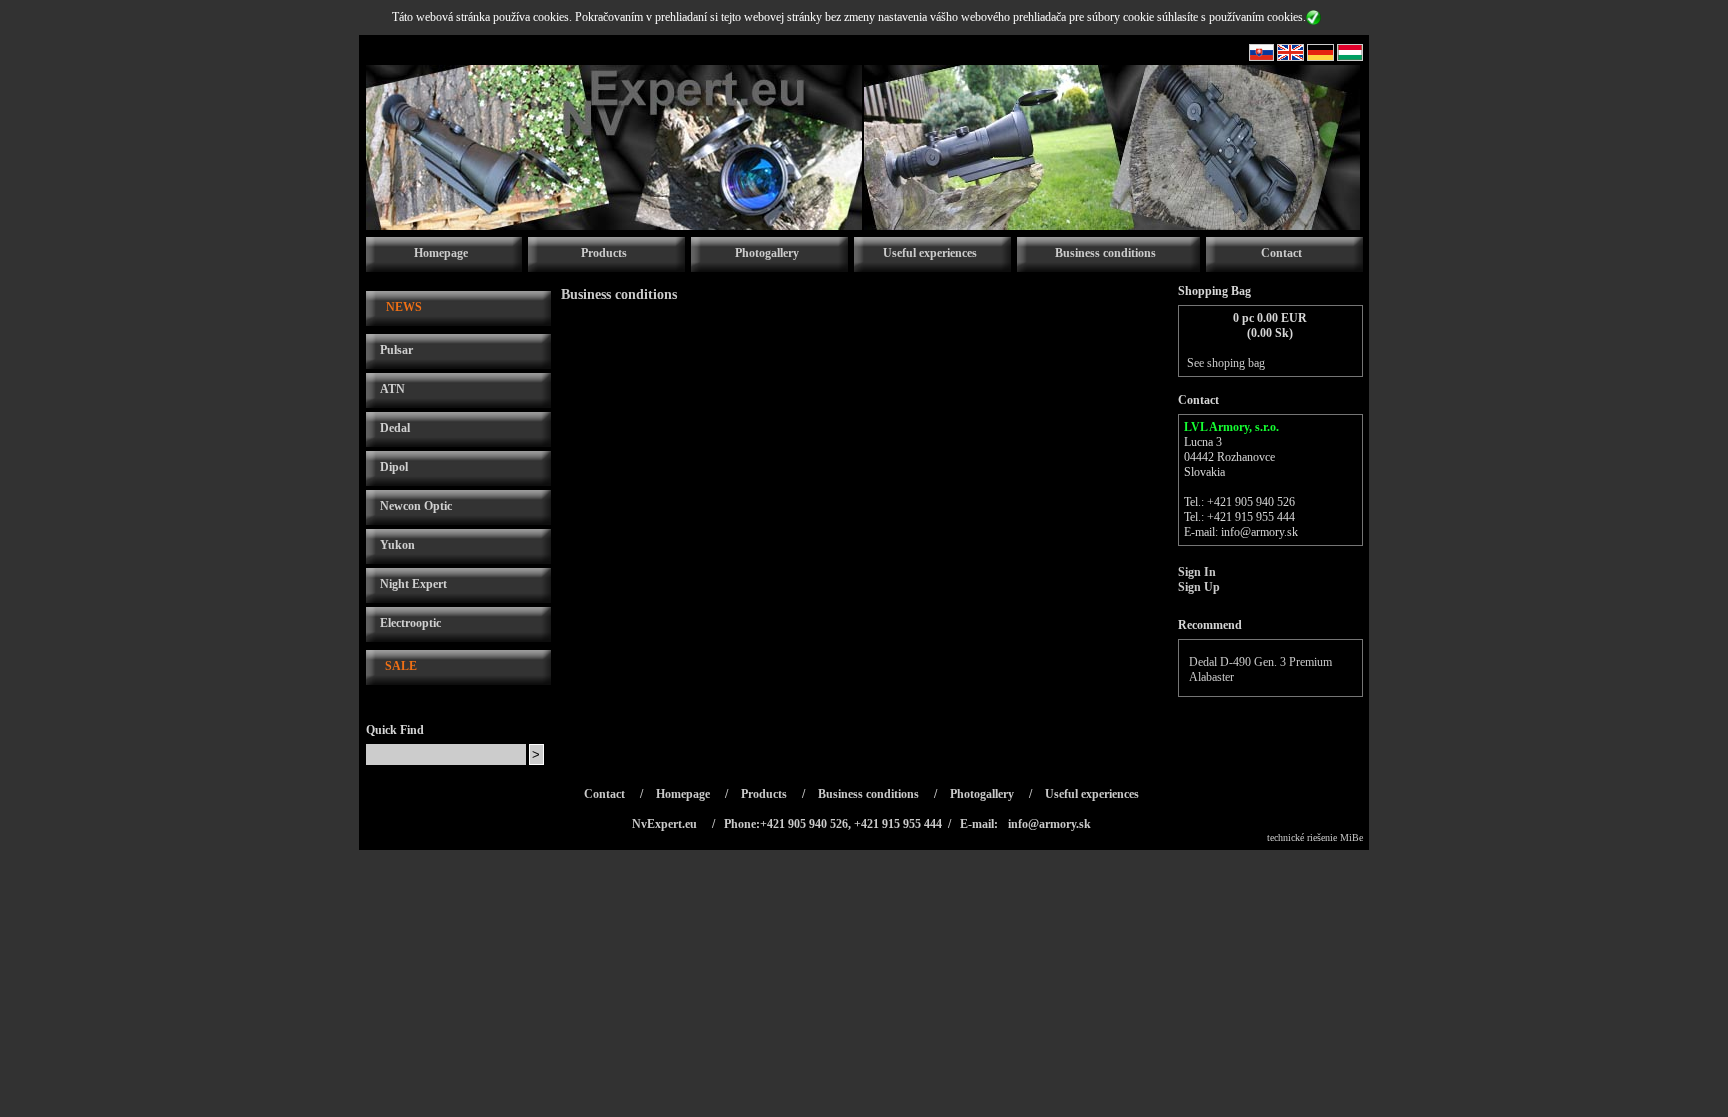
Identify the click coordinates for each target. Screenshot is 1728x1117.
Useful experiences (930, 253)
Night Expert (413, 584)
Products (604, 253)
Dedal (395, 428)
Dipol (394, 467)
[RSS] (1261, 57)
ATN (392, 389)
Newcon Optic (416, 506)
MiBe (1351, 837)
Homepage (441, 253)
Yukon (397, 545)
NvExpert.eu (664, 824)
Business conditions (1105, 253)
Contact (1281, 253)
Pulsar (396, 350)
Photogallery (767, 253)
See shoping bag (1226, 363)
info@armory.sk (1259, 532)
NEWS (404, 307)
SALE (401, 666)
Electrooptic (410, 623)
